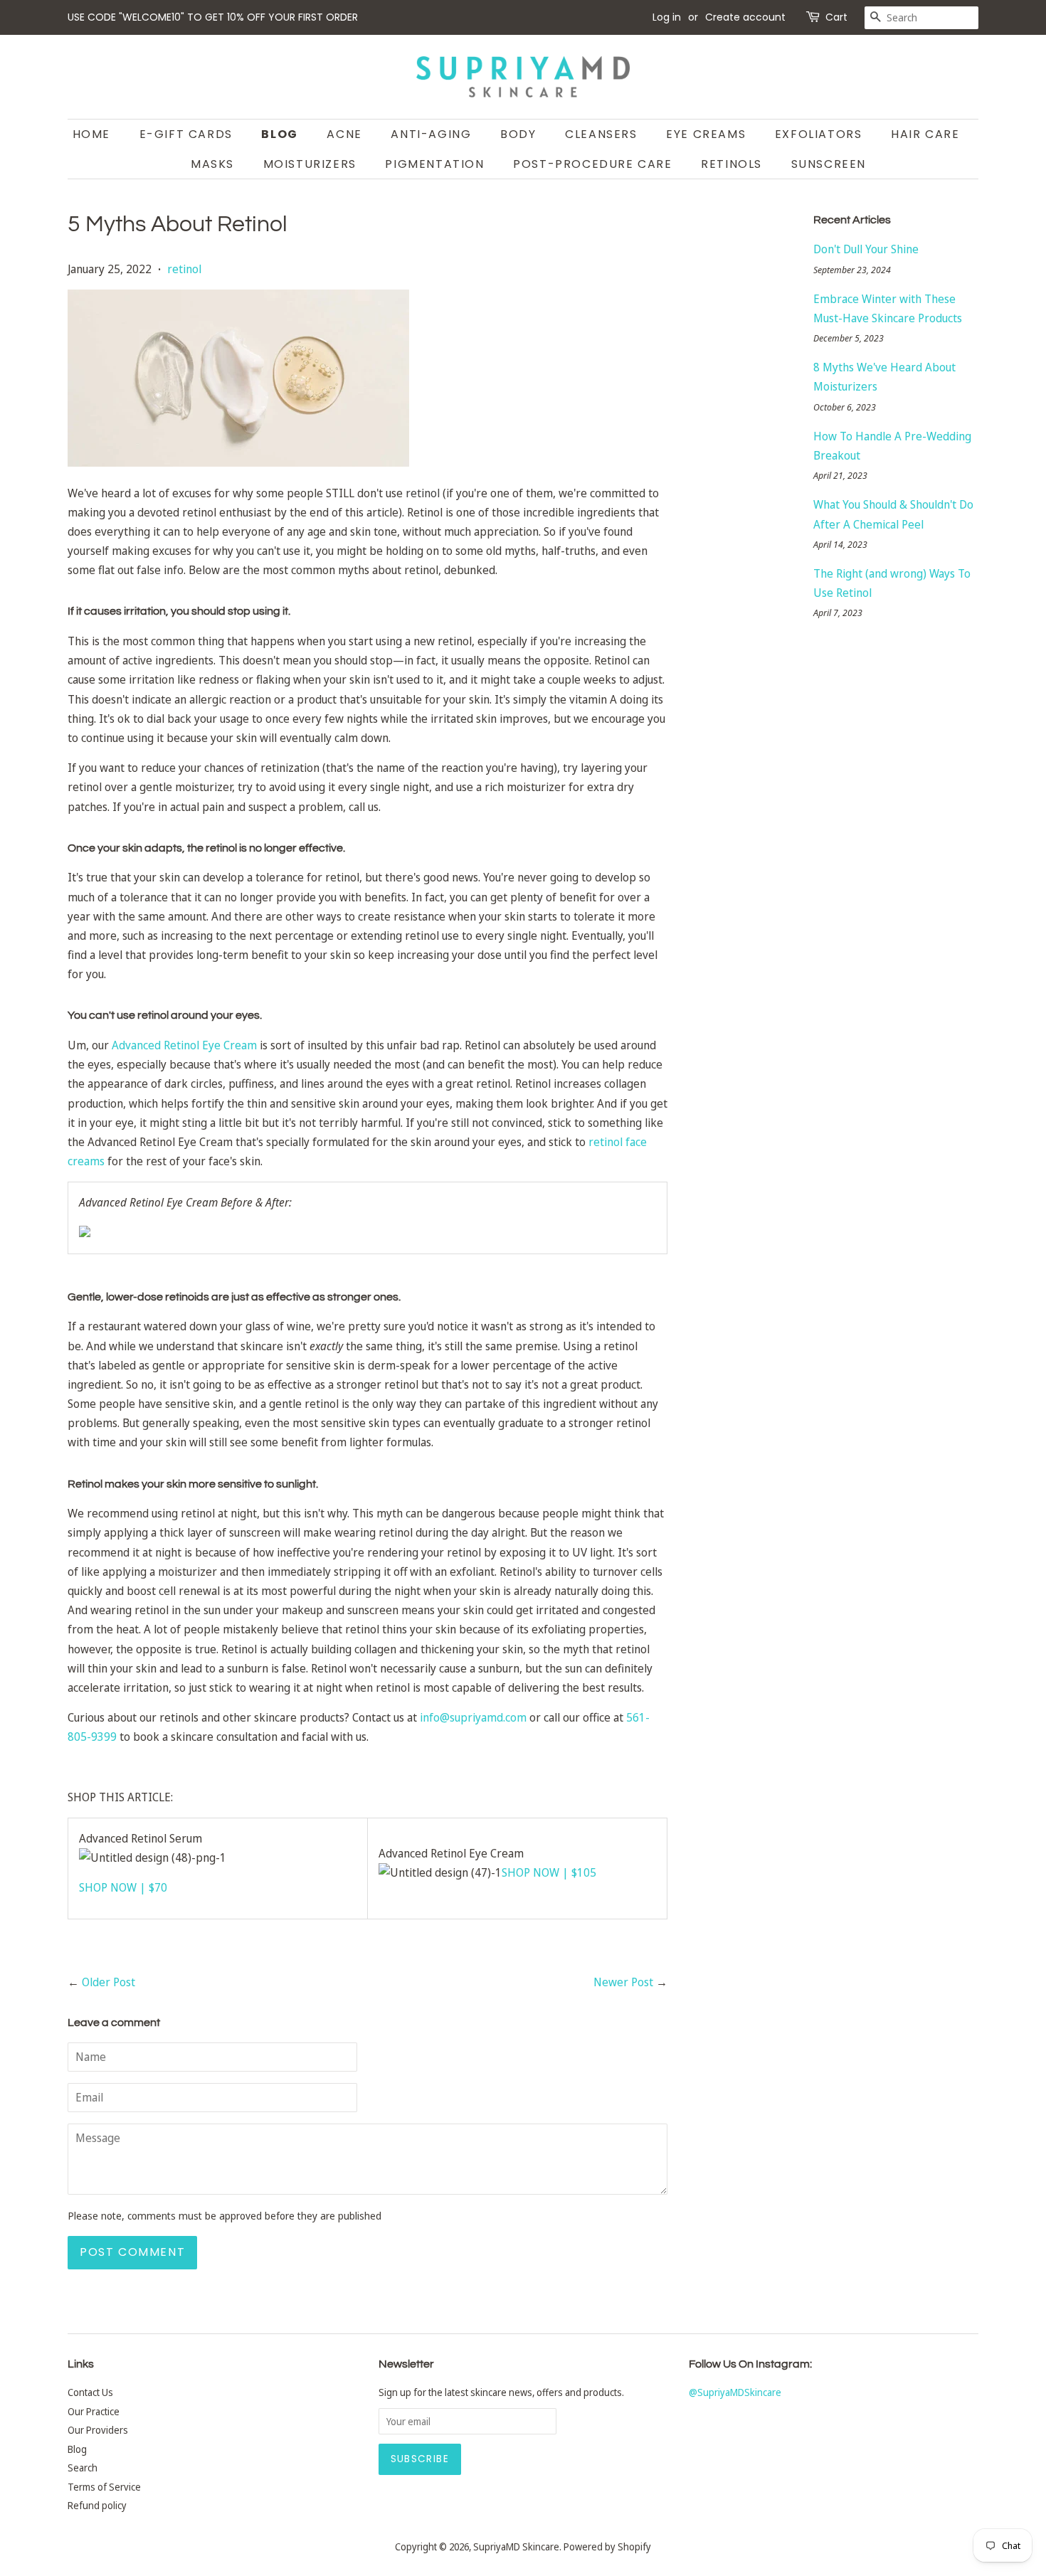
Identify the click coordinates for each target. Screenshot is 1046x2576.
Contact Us (90, 2392)
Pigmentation (434, 164)
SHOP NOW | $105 (549, 1872)
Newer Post (623, 1982)
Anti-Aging (431, 134)
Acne (344, 134)
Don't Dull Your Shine (866, 249)
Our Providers (98, 2430)
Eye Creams (706, 134)
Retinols (731, 164)
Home (91, 134)
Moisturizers (310, 164)
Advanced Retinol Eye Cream (184, 1045)
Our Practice (94, 2411)
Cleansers (601, 134)
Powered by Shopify (607, 2546)
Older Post (109, 1982)
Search (83, 2468)
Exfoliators (819, 134)
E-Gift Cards (186, 134)
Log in (667, 17)
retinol (184, 269)
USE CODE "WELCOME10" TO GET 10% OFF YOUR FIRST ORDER (213, 17)
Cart (836, 17)
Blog (279, 134)
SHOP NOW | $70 (123, 1887)
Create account (745, 17)
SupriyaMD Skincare (516, 2546)
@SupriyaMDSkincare (735, 2392)
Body (518, 134)
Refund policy (97, 2505)
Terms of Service (104, 2487)
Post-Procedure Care (592, 164)
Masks (212, 164)
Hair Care (925, 134)
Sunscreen (829, 164)
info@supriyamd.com (473, 1717)
